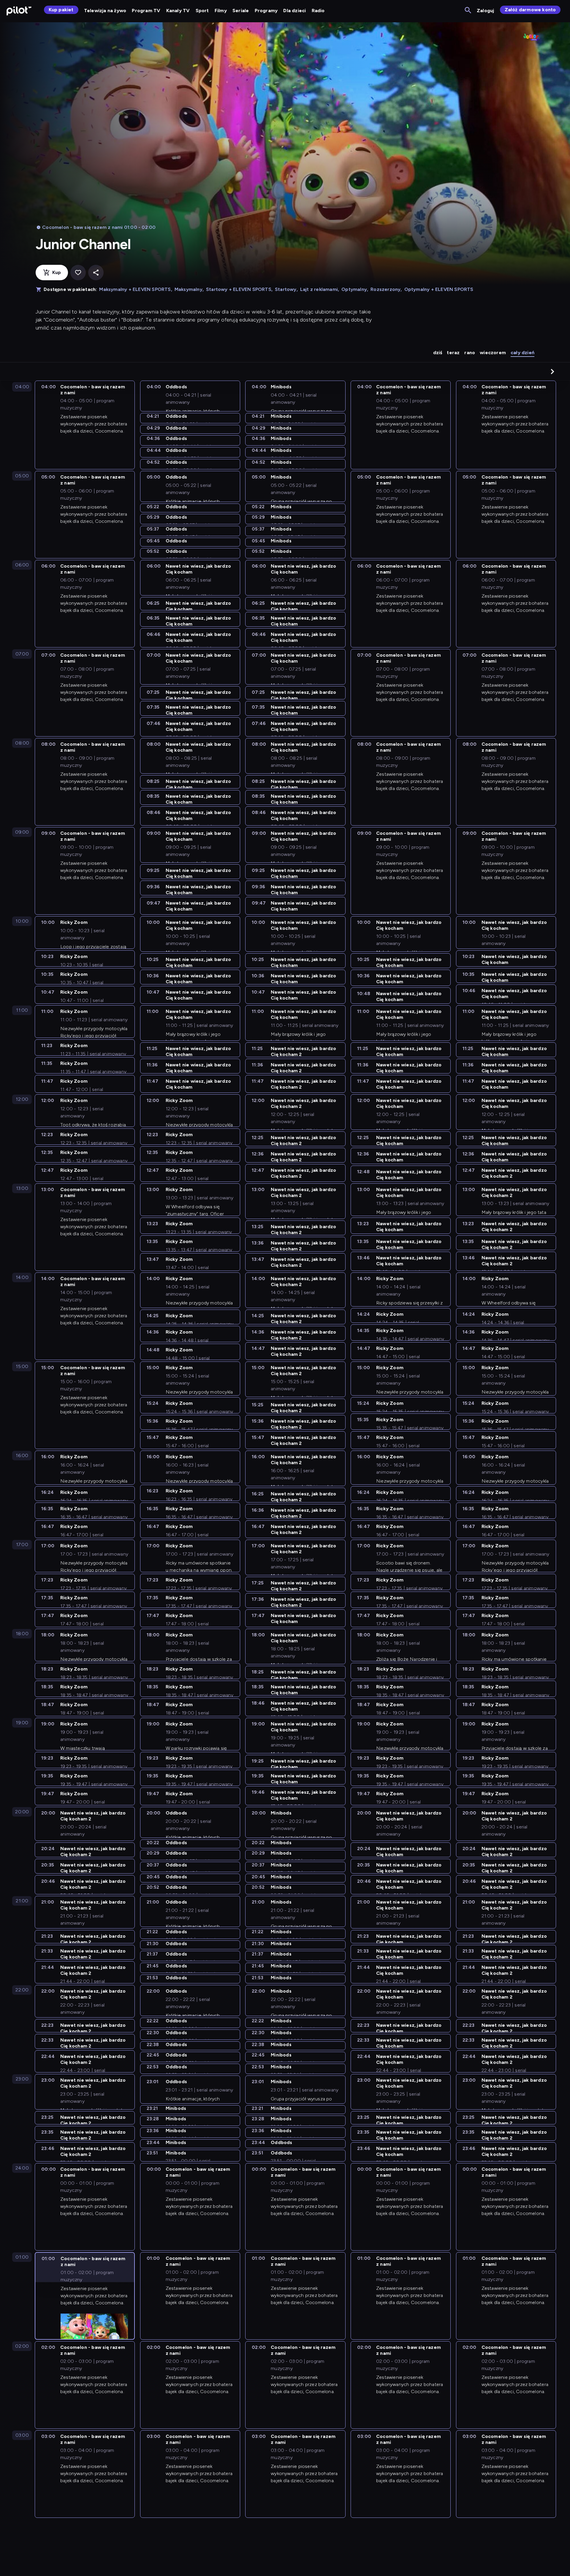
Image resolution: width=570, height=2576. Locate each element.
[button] (552, 371)
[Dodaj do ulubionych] (78, 273)
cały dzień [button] (522, 353)
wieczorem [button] (493, 353)
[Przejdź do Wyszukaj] (468, 11)
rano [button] (470, 353)
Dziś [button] (438, 353)
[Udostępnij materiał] (96, 273)
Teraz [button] (453, 353)
